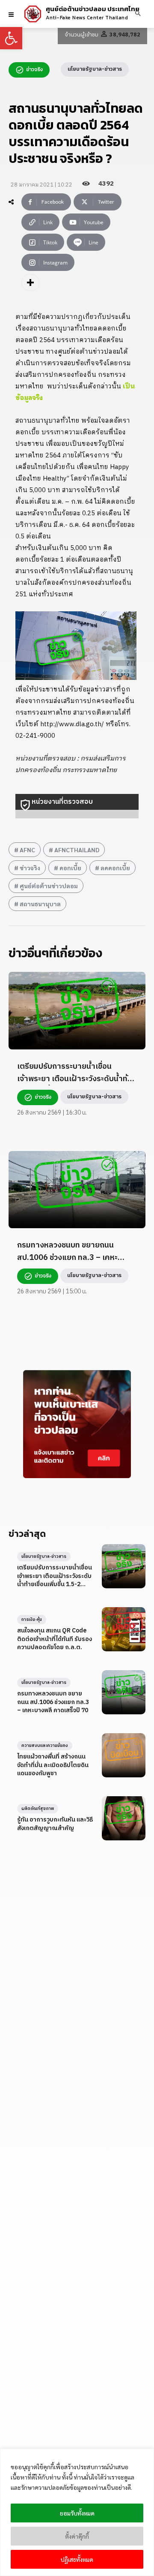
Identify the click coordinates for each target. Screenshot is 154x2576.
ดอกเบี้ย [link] (70, 868)
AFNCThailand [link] (77, 850)
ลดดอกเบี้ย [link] (115, 868)
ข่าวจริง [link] (30, 868)
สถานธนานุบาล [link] (40, 904)
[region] (77, 2512)
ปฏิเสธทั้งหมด (77, 2559)
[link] (11, 38)
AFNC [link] (27, 850)
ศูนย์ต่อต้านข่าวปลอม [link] (49, 886)
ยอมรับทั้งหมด (77, 2513)
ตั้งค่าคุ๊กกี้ (77, 2536)
